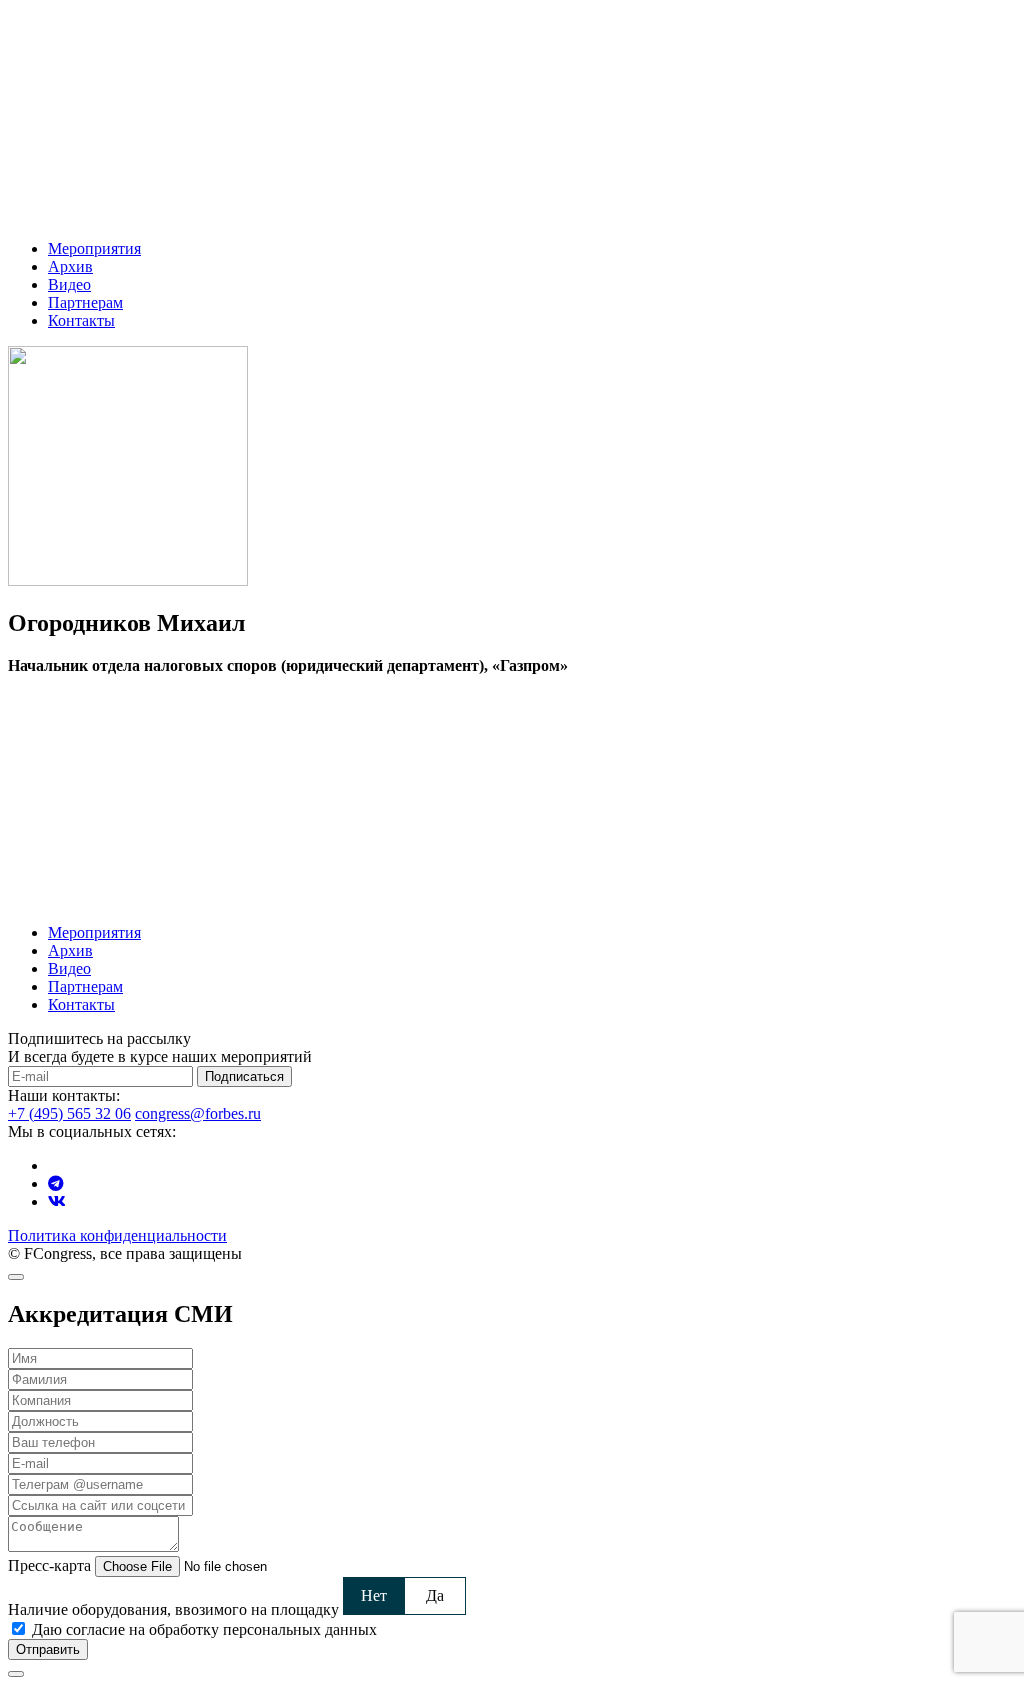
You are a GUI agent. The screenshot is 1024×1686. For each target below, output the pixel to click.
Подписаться (244, 1076)
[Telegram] (56, 1183)
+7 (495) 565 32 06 (69, 1113)
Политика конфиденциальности (117, 1235)
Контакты (81, 320)
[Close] (16, 1277)
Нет (374, 1595)
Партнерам (85, 302)
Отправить (48, 1649)
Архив (70, 266)
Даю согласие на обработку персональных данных (204, 1629)
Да (435, 1595)
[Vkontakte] (57, 1201)
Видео (69, 284)
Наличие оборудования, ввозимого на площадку (173, 1609)
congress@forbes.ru (198, 1113)
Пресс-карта (49, 1565)
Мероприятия (94, 248)
